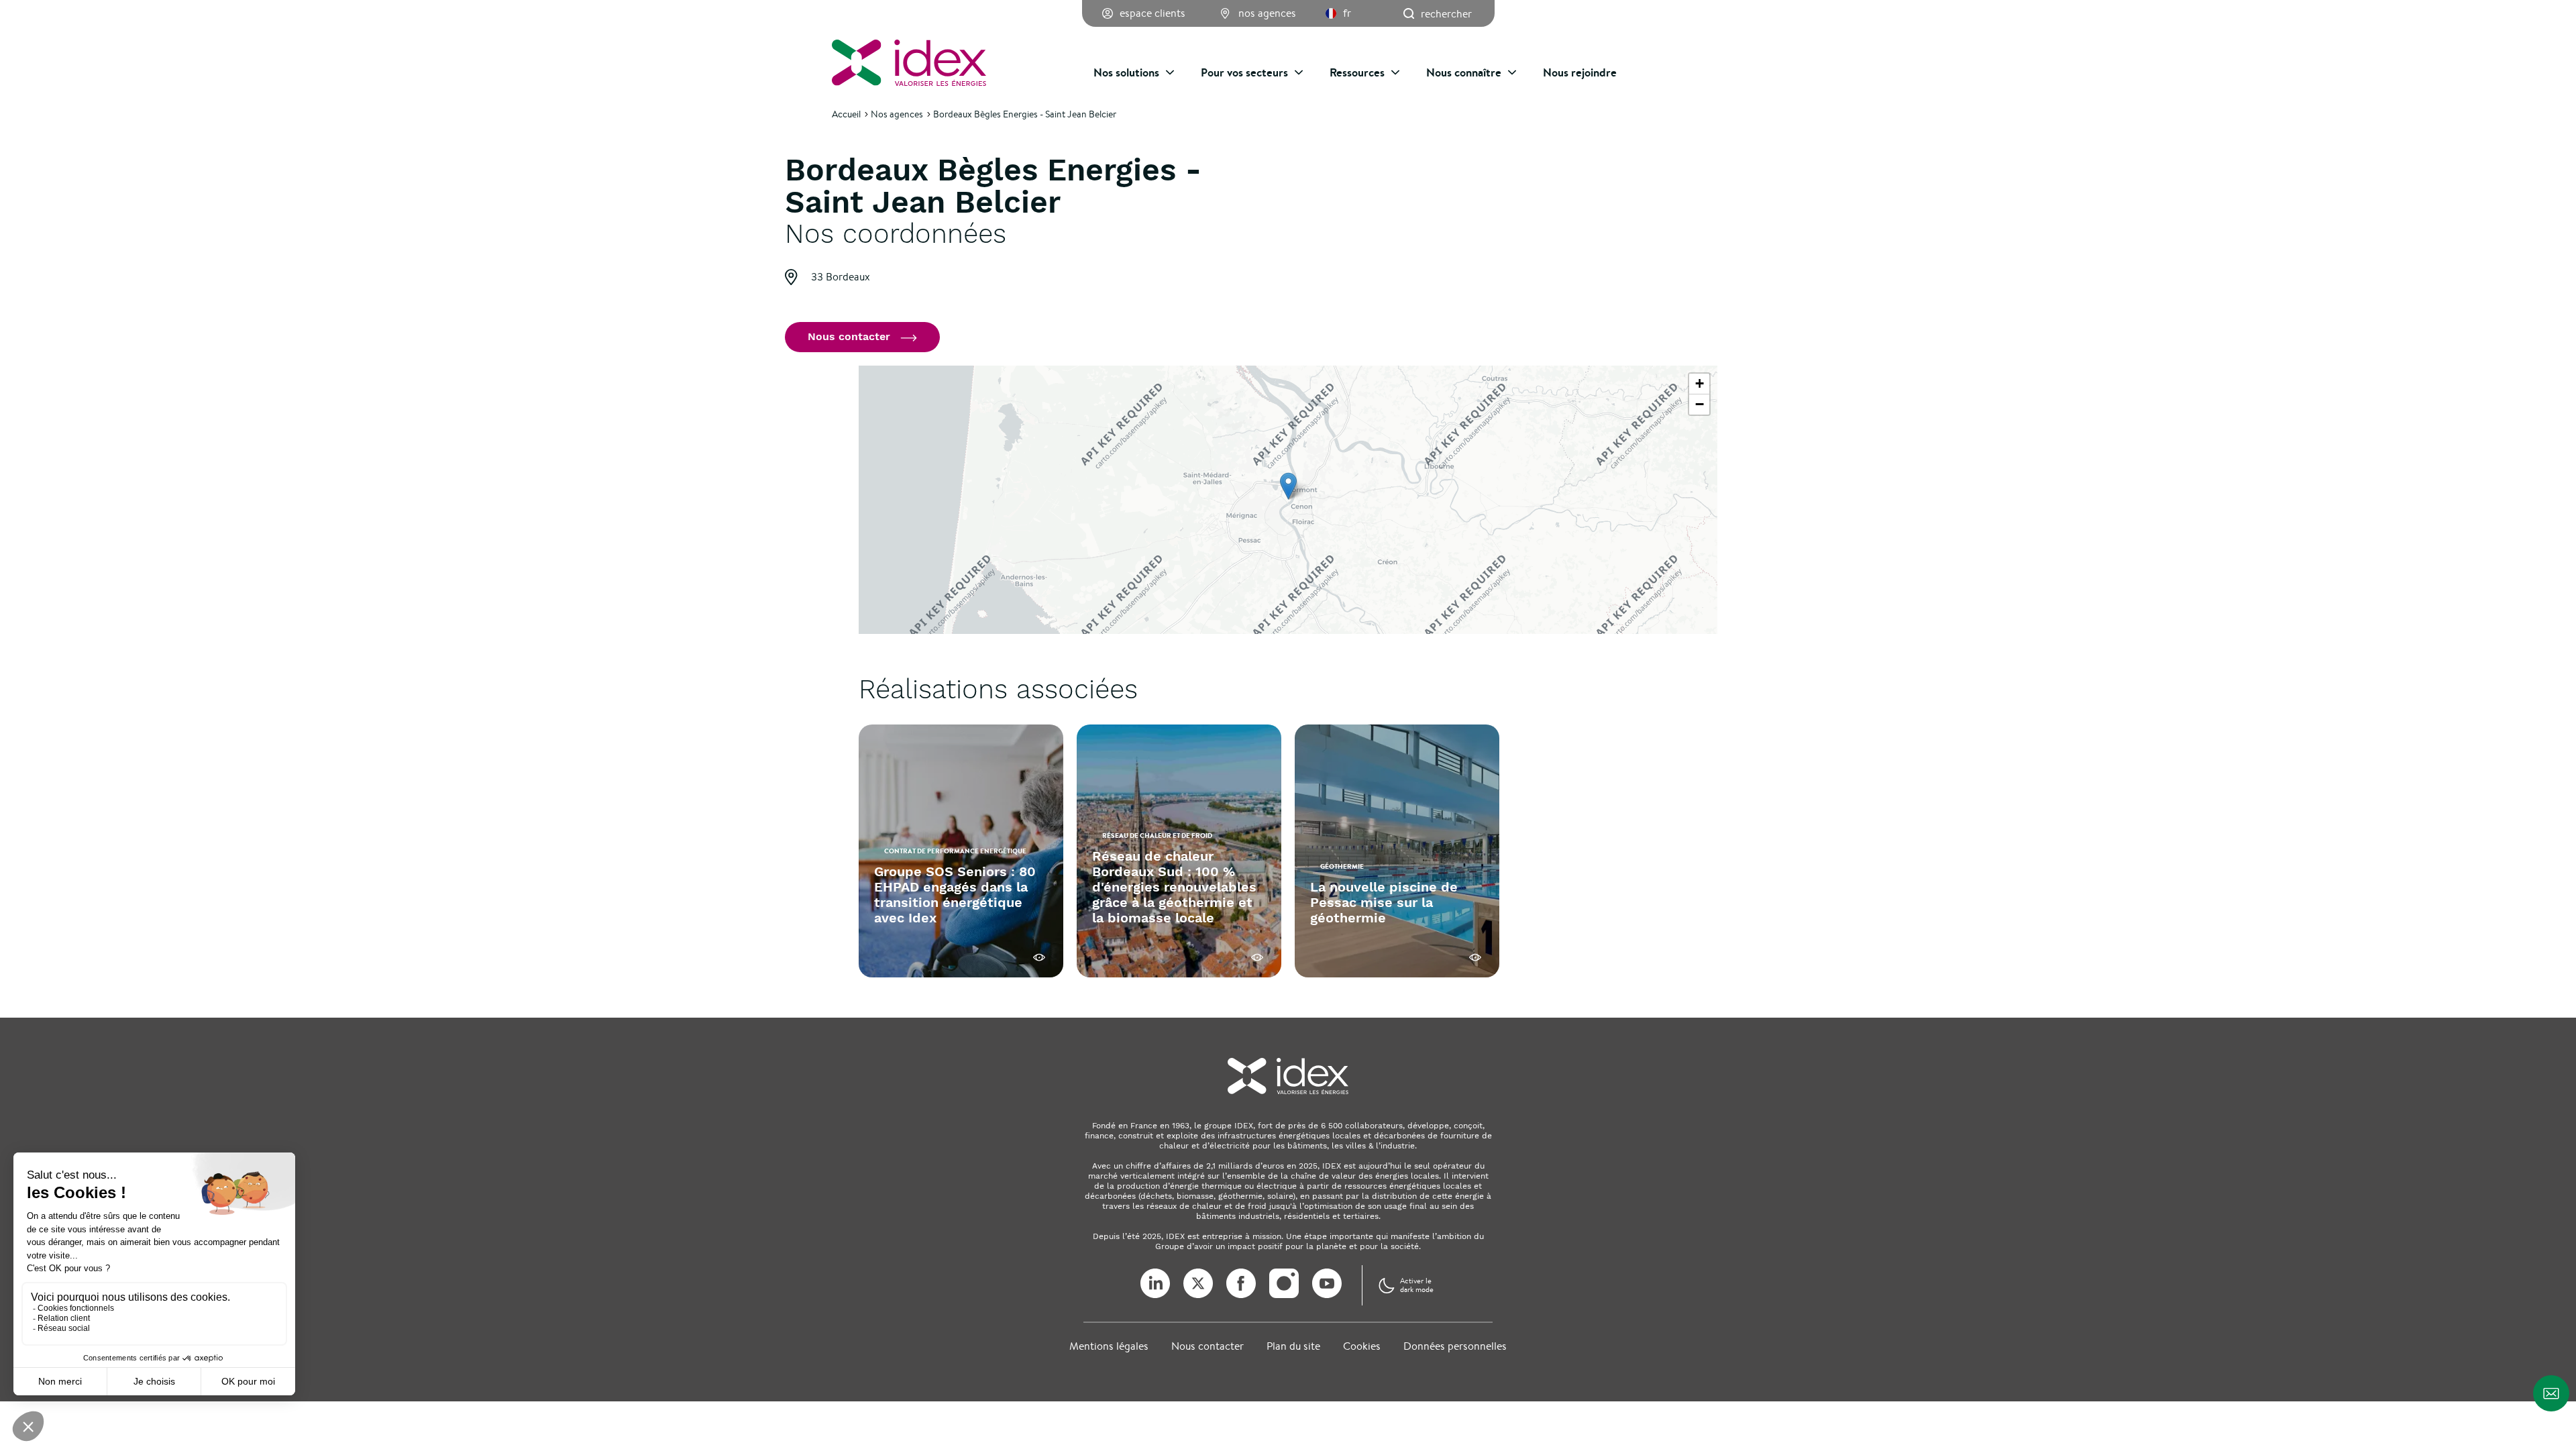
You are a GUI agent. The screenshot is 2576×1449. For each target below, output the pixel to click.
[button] (1288, 486)
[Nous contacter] (2551, 1393)
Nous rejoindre (1580, 72)
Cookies (1362, 1346)
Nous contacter (1207, 1346)
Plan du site (1293, 1346)
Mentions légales (1109, 1346)
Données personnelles (1455, 1346)
